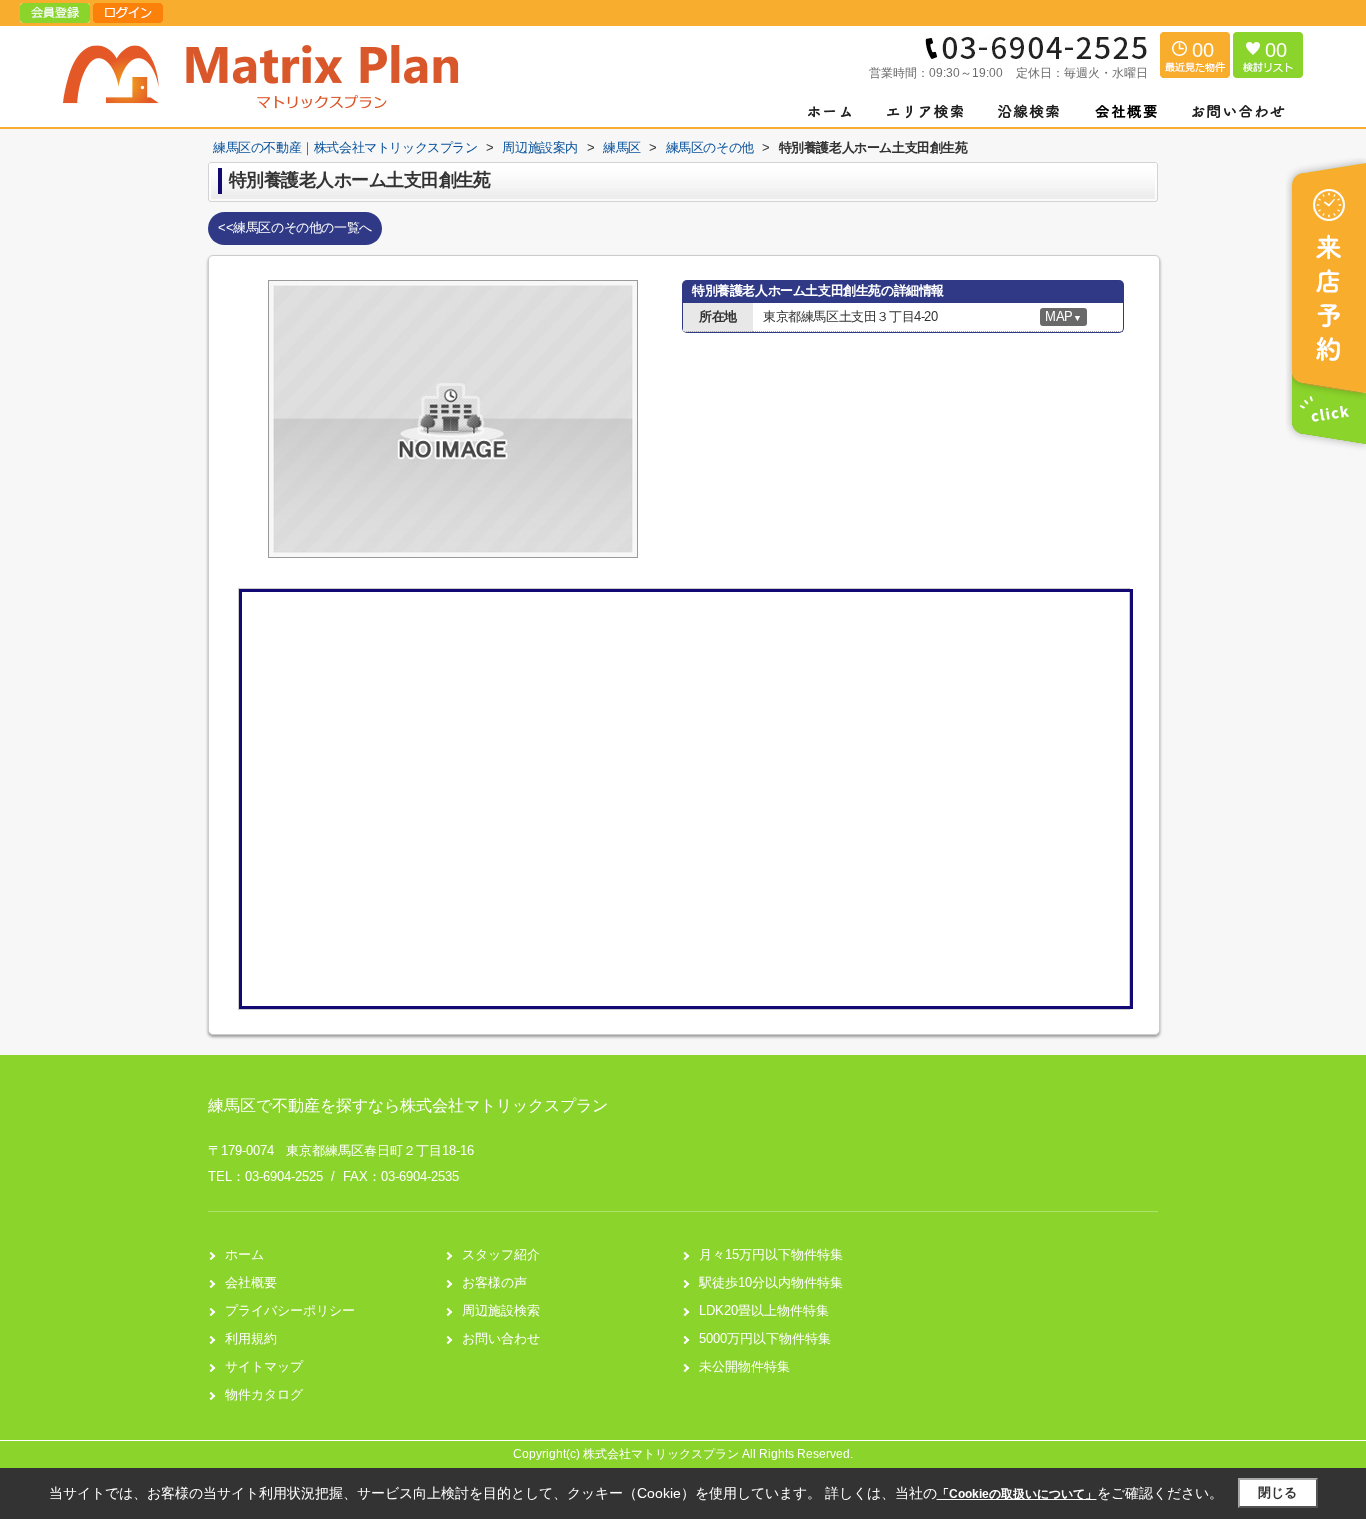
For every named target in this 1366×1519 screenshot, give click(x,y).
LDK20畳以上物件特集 (764, 1310)
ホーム (244, 1254)
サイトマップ (264, 1366)
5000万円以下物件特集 (765, 1338)
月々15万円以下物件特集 (771, 1254)
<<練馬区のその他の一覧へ (295, 227)
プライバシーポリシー (290, 1310)
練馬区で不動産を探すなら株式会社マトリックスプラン (408, 1105)
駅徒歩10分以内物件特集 (771, 1282)
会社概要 (251, 1282)
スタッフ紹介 (501, 1254)
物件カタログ (264, 1394)
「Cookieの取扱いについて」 (1017, 1494)
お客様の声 (494, 1282)
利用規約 (251, 1338)
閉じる (1277, 1492)
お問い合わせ (501, 1338)
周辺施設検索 (501, 1310)
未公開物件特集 (744, 1366)
